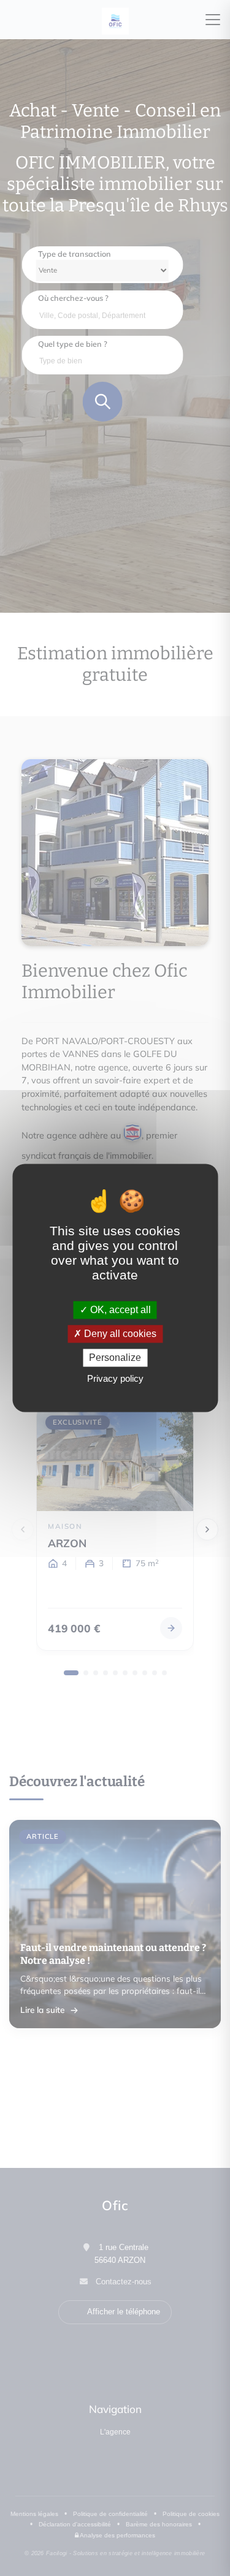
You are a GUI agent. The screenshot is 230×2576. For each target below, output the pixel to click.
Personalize (115, 1358)
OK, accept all (119, 1310)
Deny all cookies (119, 1334)
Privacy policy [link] (115, 1379)
